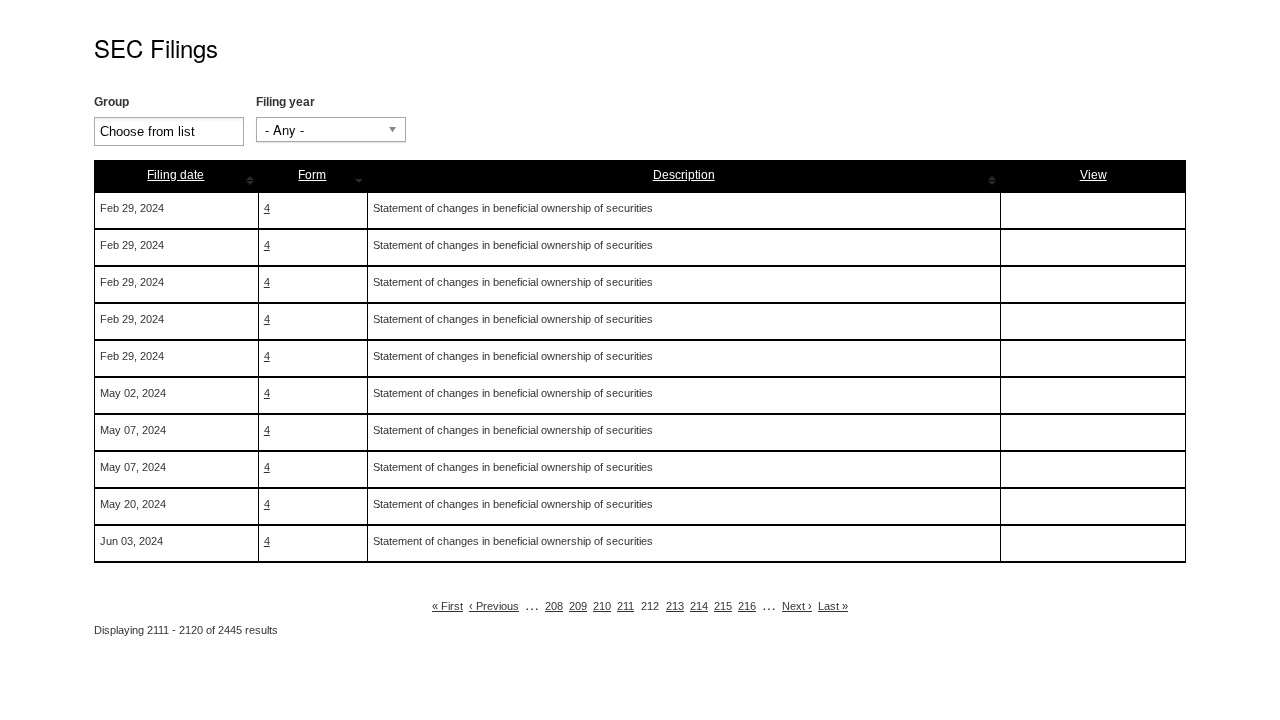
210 (602, 606)
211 (625, 606)
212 (650, 606)
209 (578, 606)
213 (675, 606)
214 (699, 606)
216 (747, 606)
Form (312, 175)
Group (111, 102)
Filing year (285, 102)
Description (684, 175)
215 (723, 606)
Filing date (175, 175)
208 (554, 606)
